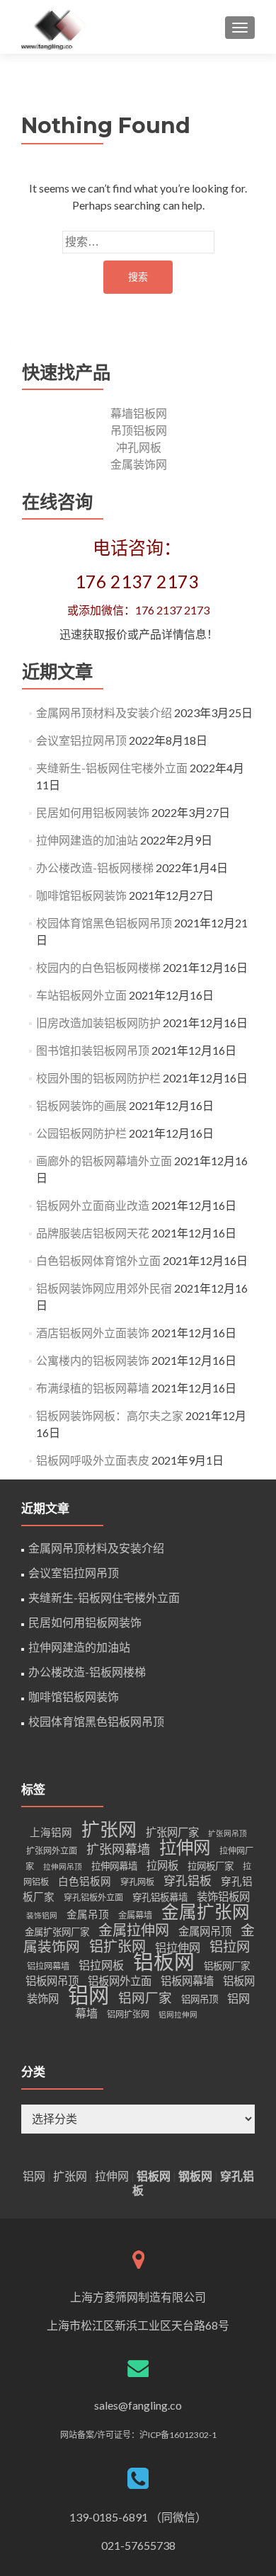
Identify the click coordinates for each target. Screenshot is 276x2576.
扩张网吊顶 (228, 1833)
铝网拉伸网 (178, 2014)
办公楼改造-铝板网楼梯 (95, 868)
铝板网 (164, 1962)
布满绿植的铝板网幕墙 (93, 1388)
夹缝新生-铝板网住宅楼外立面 (112, 768)
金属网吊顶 (205, 1931)
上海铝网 (51, 1832)
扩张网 (109, 1829)
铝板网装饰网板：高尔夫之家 (110, 1415)
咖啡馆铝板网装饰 (81, 895)
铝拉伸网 (178, 1947)
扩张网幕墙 (118, 1849)
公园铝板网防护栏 (81, 1133)
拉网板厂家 (211, 1866)
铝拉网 (230, 1946)
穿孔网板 (137, 1882)
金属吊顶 (88, 1914)
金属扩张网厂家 (57, 1932)
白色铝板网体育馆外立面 (98, 1260)
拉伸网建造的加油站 (87, 840)
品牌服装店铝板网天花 (93, 1233)
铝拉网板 (101, 1965)
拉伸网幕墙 (114, 1866)
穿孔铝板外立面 (93, 1897)
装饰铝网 (42, 1915)
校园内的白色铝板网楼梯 (98, 967)
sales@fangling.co (138, 2405)
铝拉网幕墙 (48, 1966)
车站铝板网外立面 (81, 995)
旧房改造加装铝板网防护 (98, 1023)
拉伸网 (185, 1847)
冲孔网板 (139, 447)
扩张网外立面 (52, 1851)
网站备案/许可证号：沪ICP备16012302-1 (138, 2435)
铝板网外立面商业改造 (93, 1205)
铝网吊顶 (200, 1999)
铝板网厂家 (227, 1966)
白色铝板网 (85, 1881)
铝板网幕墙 (187, 1981)
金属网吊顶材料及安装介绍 (104, 712)
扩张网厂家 (172, 1832)
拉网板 (162, 1865)
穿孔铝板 (188, 1881)
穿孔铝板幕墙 (160, 1897)
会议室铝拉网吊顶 (81, 740)
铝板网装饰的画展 (81, 1105)
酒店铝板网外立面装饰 (93, 1333)
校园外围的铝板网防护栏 (98, 1078)
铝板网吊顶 (52, 1981)
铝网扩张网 (128, 2014)
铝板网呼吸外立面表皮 (93, 1460)
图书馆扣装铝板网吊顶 (93, 1050)
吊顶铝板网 (139, 430)
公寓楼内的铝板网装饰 (93, 1360)
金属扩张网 (206, 1912)
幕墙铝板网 (139, 413)
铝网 (88, 1994)
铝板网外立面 (120, 1981)
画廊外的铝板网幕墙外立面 (104, 1161)
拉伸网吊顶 (63, 1866)
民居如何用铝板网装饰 (93, 812)
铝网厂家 (145, 1998)
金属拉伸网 (134, 1930)
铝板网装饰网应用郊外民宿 (104, 1288)
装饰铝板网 (223, 1896)
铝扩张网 (117, 1946)
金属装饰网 (139, 464)
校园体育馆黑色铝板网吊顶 (104, 923)
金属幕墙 (135, 1915)
